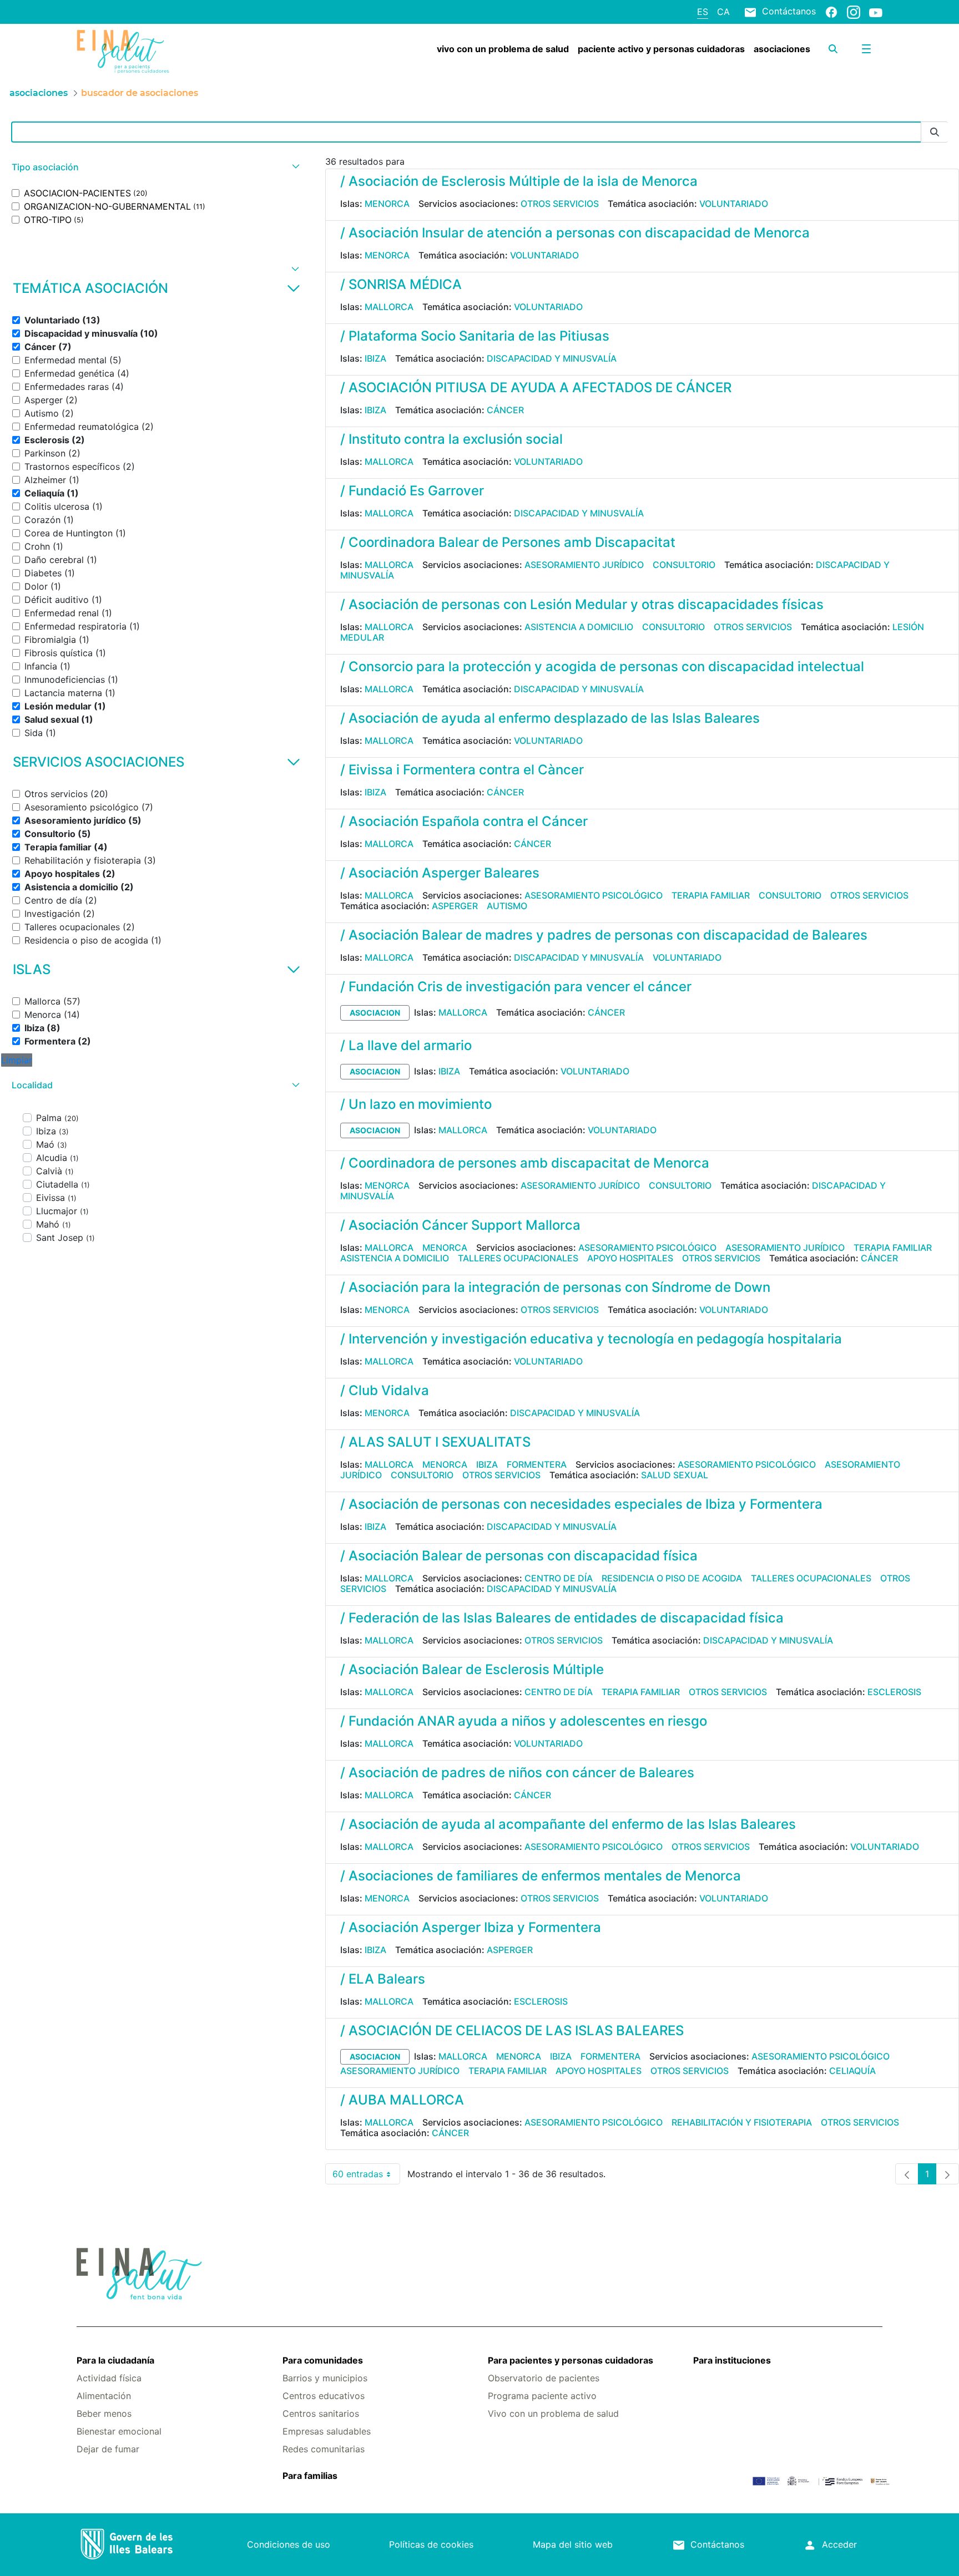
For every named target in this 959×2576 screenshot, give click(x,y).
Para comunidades (323, 2360)
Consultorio (684, 565)
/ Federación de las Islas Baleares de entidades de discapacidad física (562, 1618)
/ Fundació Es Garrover (412, 491)
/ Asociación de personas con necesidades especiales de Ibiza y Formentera (581, 1504)
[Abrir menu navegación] (866, 49)
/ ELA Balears (383, 1979)
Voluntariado (734, 204)
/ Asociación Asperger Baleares (440, 873)
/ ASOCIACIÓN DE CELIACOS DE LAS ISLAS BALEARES (512, 2030)
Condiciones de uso (289, 2544)
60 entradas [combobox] (366, 2176)
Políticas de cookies (431, 2544)
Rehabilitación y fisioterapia (742, 2122)
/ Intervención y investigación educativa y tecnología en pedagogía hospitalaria (591, 1339)
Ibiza (375, 358)
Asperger (455, 906)
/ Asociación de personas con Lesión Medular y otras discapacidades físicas (582, 604)
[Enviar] (935, 132)
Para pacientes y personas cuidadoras (571, 2360)
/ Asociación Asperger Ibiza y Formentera (471, 1927)
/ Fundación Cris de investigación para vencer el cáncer (516, 987)
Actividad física (109, 2378)
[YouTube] (876, 12)
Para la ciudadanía (115, 2360)
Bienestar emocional (119, 2431)
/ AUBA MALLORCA (402, 2100)
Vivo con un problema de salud (553, 2413)
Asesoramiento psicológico (594, 895)
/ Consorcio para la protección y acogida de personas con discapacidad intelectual (602, 666)
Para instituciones (732, 2360)
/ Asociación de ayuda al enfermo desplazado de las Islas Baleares (550, 718)
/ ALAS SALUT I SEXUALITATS (435, 1442)
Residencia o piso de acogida (672, 1578)
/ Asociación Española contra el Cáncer (464, 821)
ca (723, 12)
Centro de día (559, 1578)
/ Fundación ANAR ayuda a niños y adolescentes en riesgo (524, 1721)
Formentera (537, 1464)
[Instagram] (854, 12)
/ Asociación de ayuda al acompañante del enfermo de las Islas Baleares (568, 1824)
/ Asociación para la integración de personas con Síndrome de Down (555, 1287)
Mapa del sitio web (573, 2544)
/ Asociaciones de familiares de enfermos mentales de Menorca (541, 1876)
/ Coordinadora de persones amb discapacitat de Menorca (525, 1163)
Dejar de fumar (108, 2449)
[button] (154, 167)
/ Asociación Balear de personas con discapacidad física (519, 1556)
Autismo (507, 906)
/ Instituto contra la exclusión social (451, 439)
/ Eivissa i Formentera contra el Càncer (462, 770)
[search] (833, 49)
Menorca (387, 204)
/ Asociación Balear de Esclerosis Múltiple (472, 1669)
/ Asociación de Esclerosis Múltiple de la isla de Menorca (519, 181)
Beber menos (104, 2413)
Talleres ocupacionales (518, 1258)
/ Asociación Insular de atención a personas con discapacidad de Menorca (575, 233)
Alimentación (104, 2396)
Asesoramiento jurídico (584, 565)
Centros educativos (324, 2396)
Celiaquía (852, 2071)
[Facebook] (831, 12)
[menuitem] (503, 49)
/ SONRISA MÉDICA (401, 284)
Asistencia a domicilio (579, 627)
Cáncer (505, 410)
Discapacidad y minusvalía (552, 358)
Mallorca (389, 307)
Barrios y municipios (325, 2378)
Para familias (310, 2476)
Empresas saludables (327, 2431)
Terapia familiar (711, 895)
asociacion (375, 1013)
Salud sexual (675, 1475)
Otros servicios (560, 204)
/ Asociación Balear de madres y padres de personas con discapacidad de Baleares (604, 935)
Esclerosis (894, 1692)
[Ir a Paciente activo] (144, 52)
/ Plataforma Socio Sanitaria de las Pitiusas (475, 336)
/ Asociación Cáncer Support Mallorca (460, 1225)
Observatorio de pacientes (544, 2378)
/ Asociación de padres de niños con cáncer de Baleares (517, 1773)
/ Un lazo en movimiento (416, 1104)
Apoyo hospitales (630, 1258)
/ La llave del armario (406, 1045)
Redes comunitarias (324, 2449)
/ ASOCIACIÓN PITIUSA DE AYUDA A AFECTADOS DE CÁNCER (536, 387)
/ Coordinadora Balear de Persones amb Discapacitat (508, 542)
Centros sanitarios (321, 2413)
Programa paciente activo (542, 2396)
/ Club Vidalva (385, 1390)
